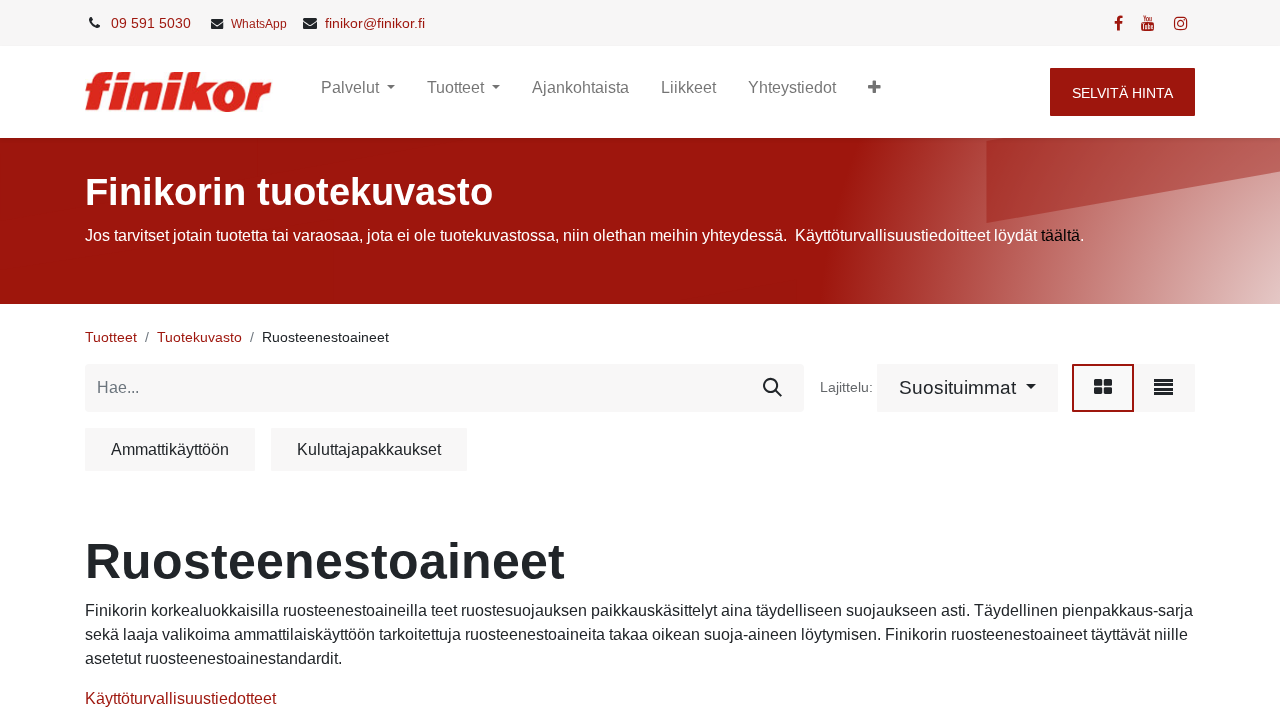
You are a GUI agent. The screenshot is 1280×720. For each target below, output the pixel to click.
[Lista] (1163, 388)
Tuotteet (111, 337)
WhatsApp (259, 24)
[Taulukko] (1103, 388)
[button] (874, 92)
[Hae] (772, 388)
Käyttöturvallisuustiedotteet (180, 698)
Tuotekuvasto (199, 337)
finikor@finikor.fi (375, 23)
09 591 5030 (151, 23)
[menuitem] (580, 92)
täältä (1060, 235)
